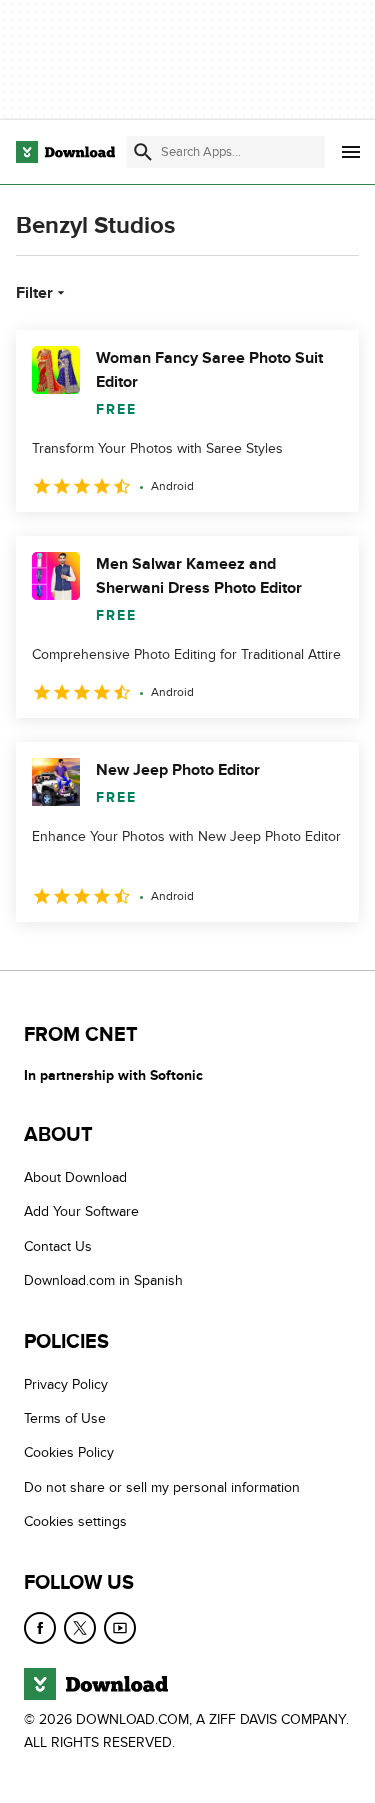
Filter (34, 293)
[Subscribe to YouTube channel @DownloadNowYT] (120, 1628)
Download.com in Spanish (103, 1281)
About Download (75, 1177)
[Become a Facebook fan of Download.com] (40, 1628)
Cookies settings (75, 1522)
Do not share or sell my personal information (162, 1487)
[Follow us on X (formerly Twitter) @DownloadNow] (80, 1628)
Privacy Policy (66, 1384)
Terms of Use (65, 1418)
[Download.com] (65, 152)
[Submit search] (143, 152)
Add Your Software (81, 1212)
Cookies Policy (69, 1453)
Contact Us (58, 1246)
